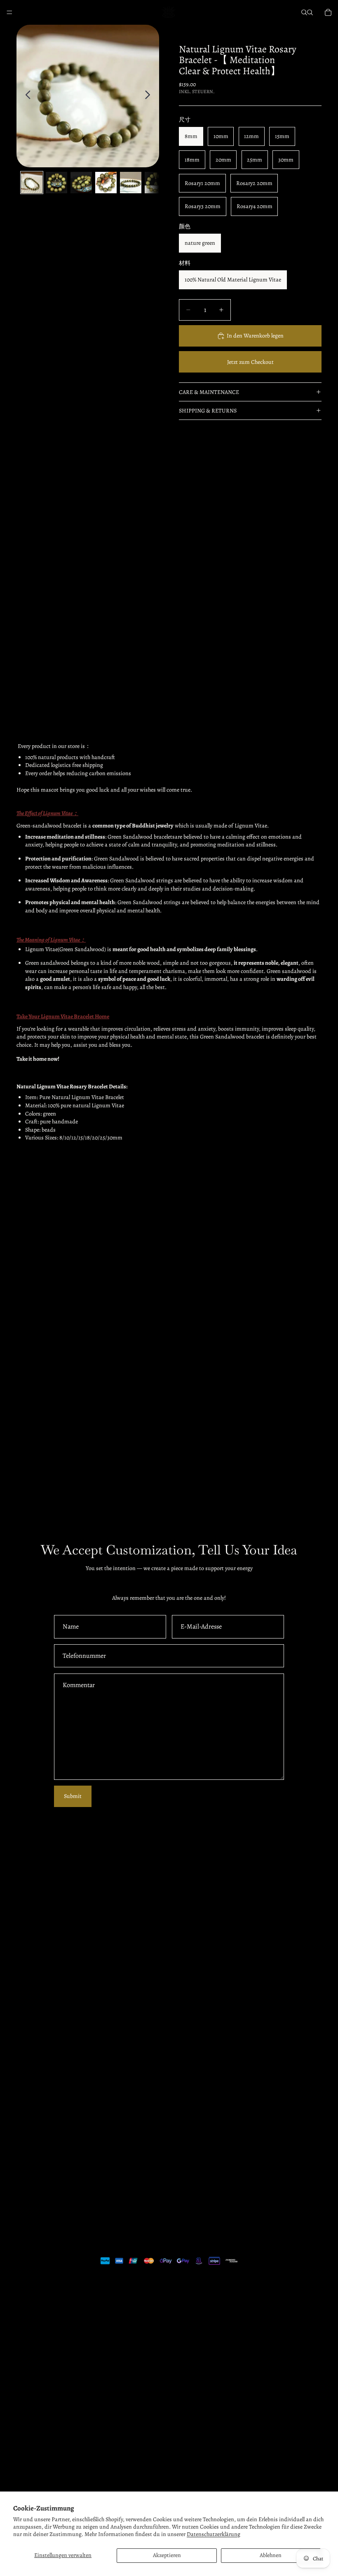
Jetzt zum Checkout (250, 362)
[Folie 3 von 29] (81, 183)
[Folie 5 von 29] (131, 183)
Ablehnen (271, 2555)
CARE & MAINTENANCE (209, 392)
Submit (73, 1796)
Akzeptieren (167, 2555)
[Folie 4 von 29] (106, 183)
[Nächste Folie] (150, 96)
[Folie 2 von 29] (56, 183)
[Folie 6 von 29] (155, 183)
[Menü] (9, 12)
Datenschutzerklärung (214, 2534)
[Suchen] (304, 12)
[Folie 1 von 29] (32, 183)
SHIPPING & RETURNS (208, 411)
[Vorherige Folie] (26, 96)
